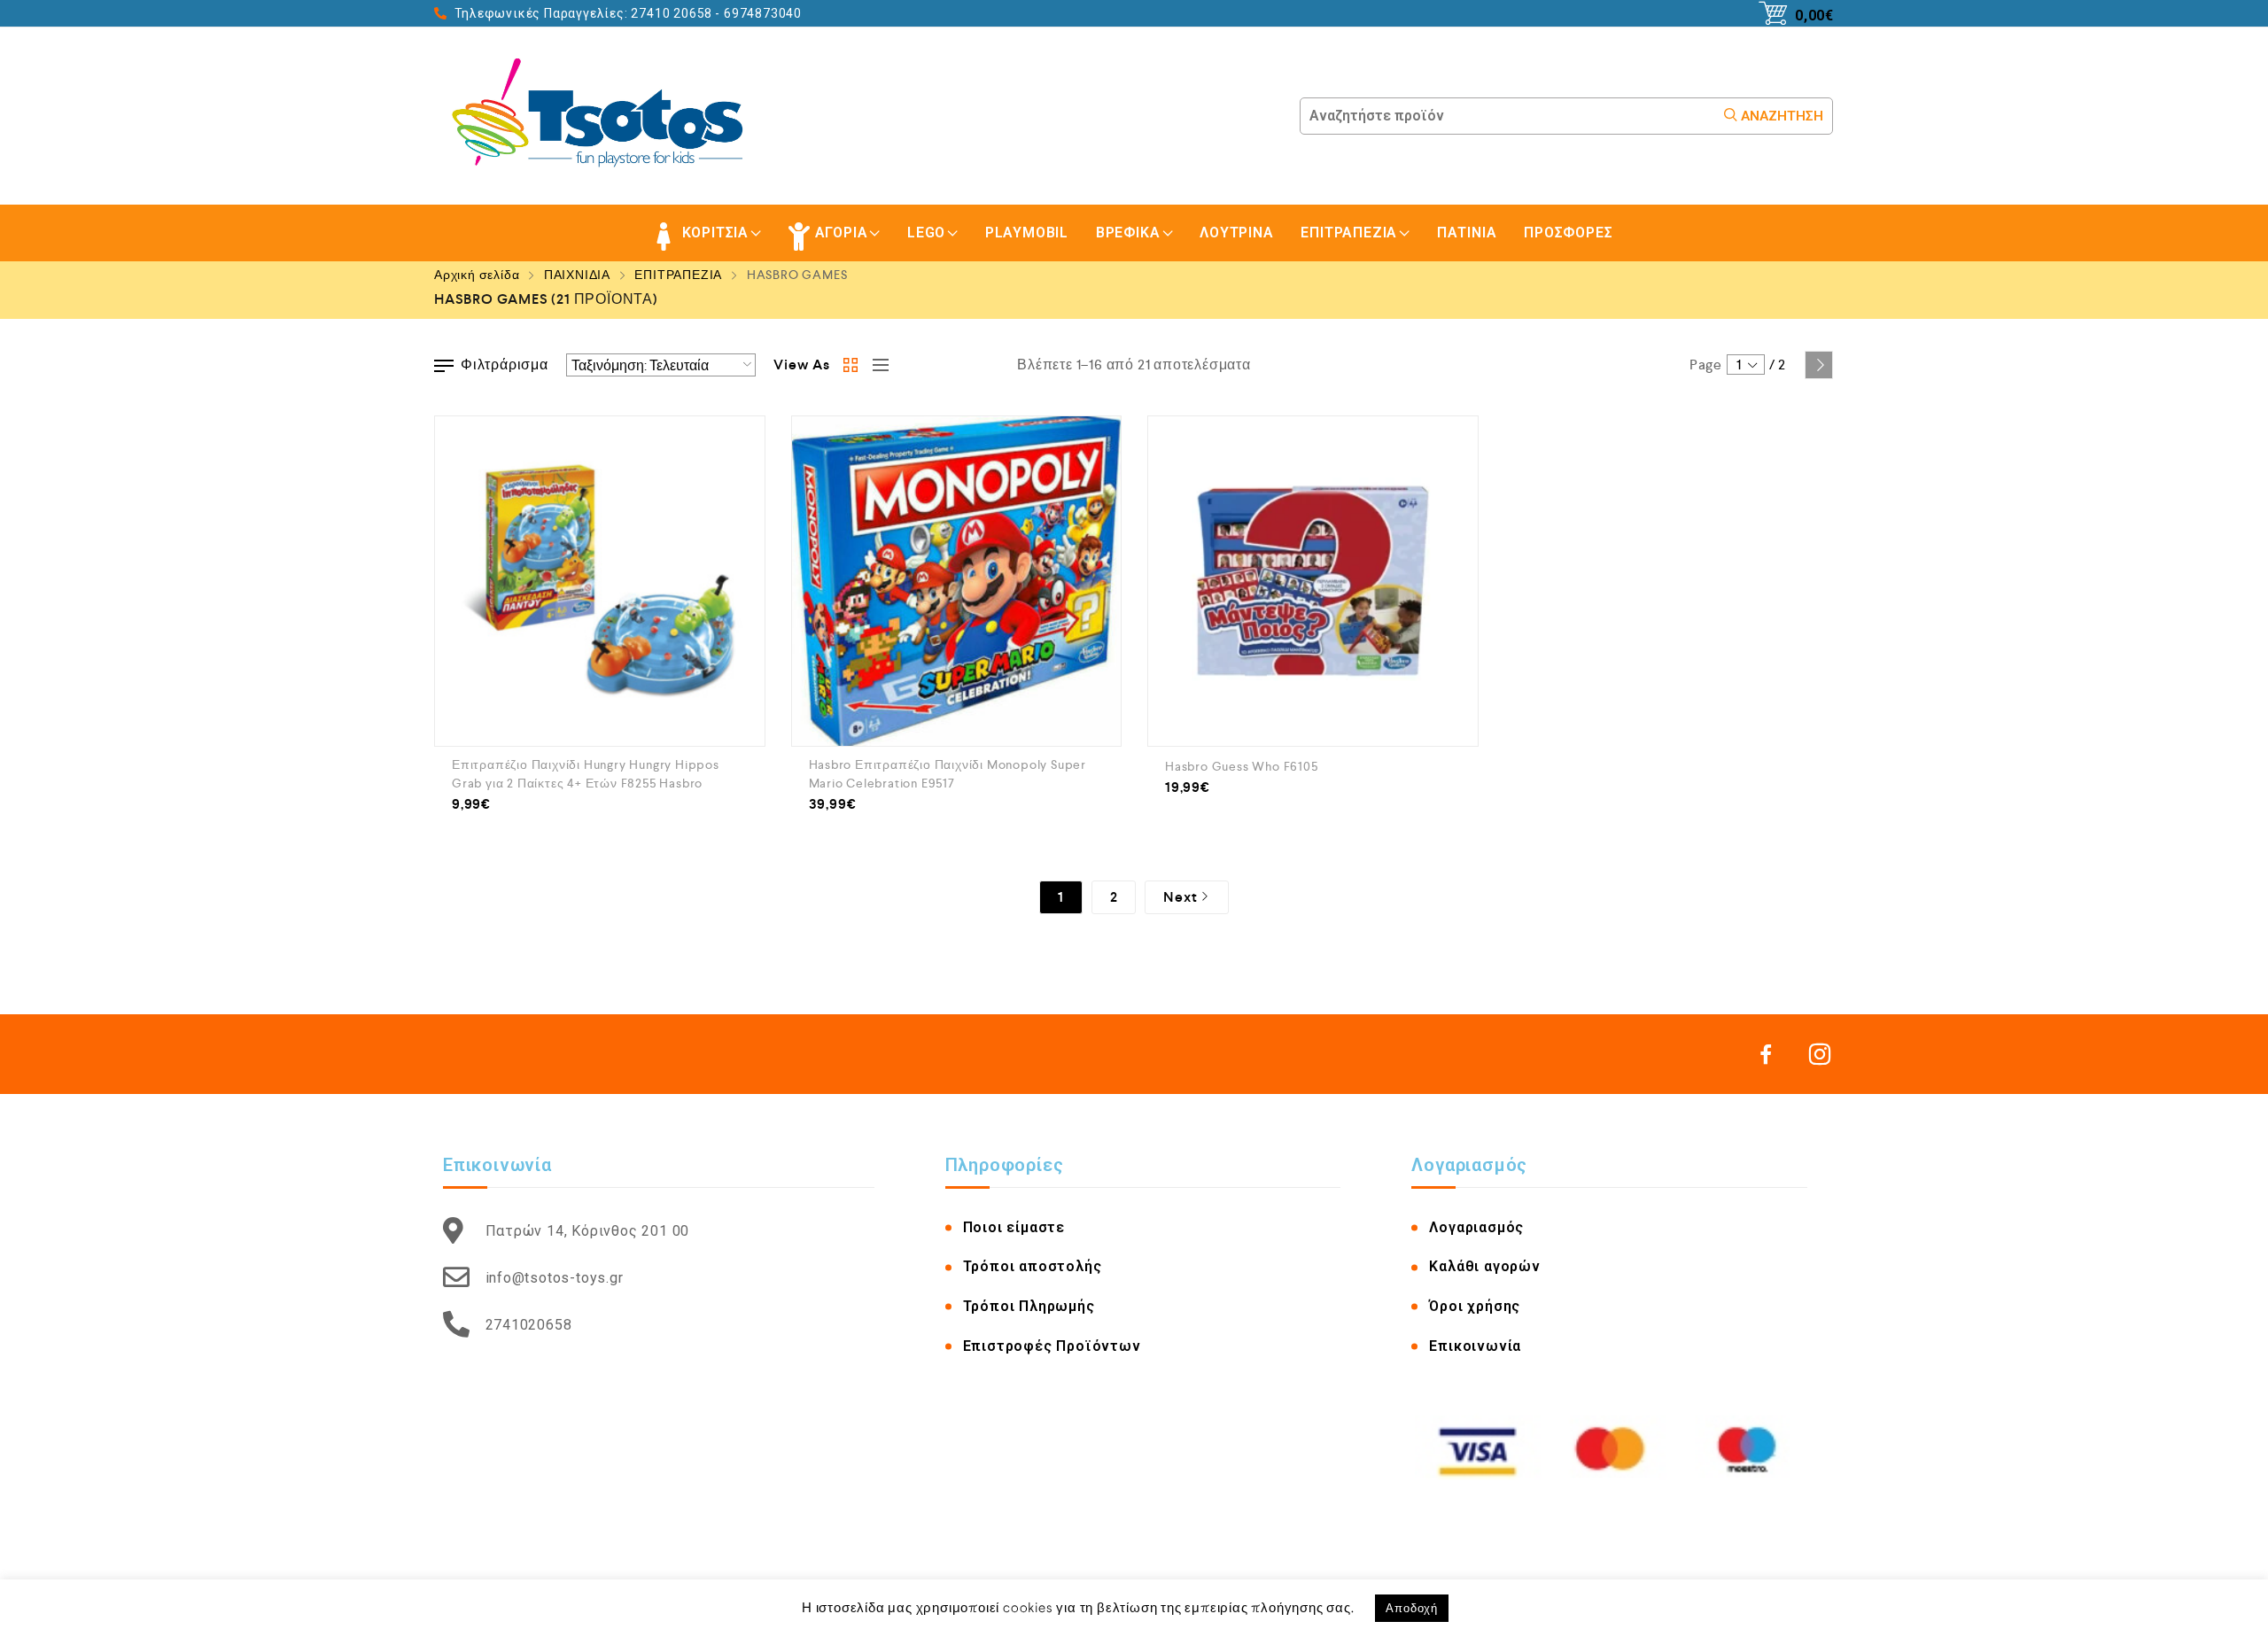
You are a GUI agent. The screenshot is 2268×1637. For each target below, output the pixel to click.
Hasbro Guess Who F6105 (1242, 766)
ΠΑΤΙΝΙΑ (1467, 233)
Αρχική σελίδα (477, 275)
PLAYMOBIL (1027, 233)
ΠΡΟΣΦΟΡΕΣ (1568, 233)
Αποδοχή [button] (1412, 1608)
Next (1819, 365)
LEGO (926, 233)
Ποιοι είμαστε (1014, 1227)
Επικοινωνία (1475, 1346)
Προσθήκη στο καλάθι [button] (516, 829)
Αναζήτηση (1780, 116)
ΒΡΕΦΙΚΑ (1128, 233)
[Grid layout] (851, 365)
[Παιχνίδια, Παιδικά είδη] (604, 116)
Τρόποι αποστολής (1033, 1266)
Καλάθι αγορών (1484, 1266)
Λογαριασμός (1476, 1227)
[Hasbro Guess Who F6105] (1313, 581)
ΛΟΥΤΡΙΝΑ (1236, 233)
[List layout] (876, 365)
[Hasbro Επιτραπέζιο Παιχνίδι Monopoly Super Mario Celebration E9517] (957, 581)
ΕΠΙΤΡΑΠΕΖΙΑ (1349, 233)
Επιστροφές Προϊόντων (1052, 1346)
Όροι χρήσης (1475, 1306)
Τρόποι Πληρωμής (1029, 1306)
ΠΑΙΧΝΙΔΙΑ (577, 275)
